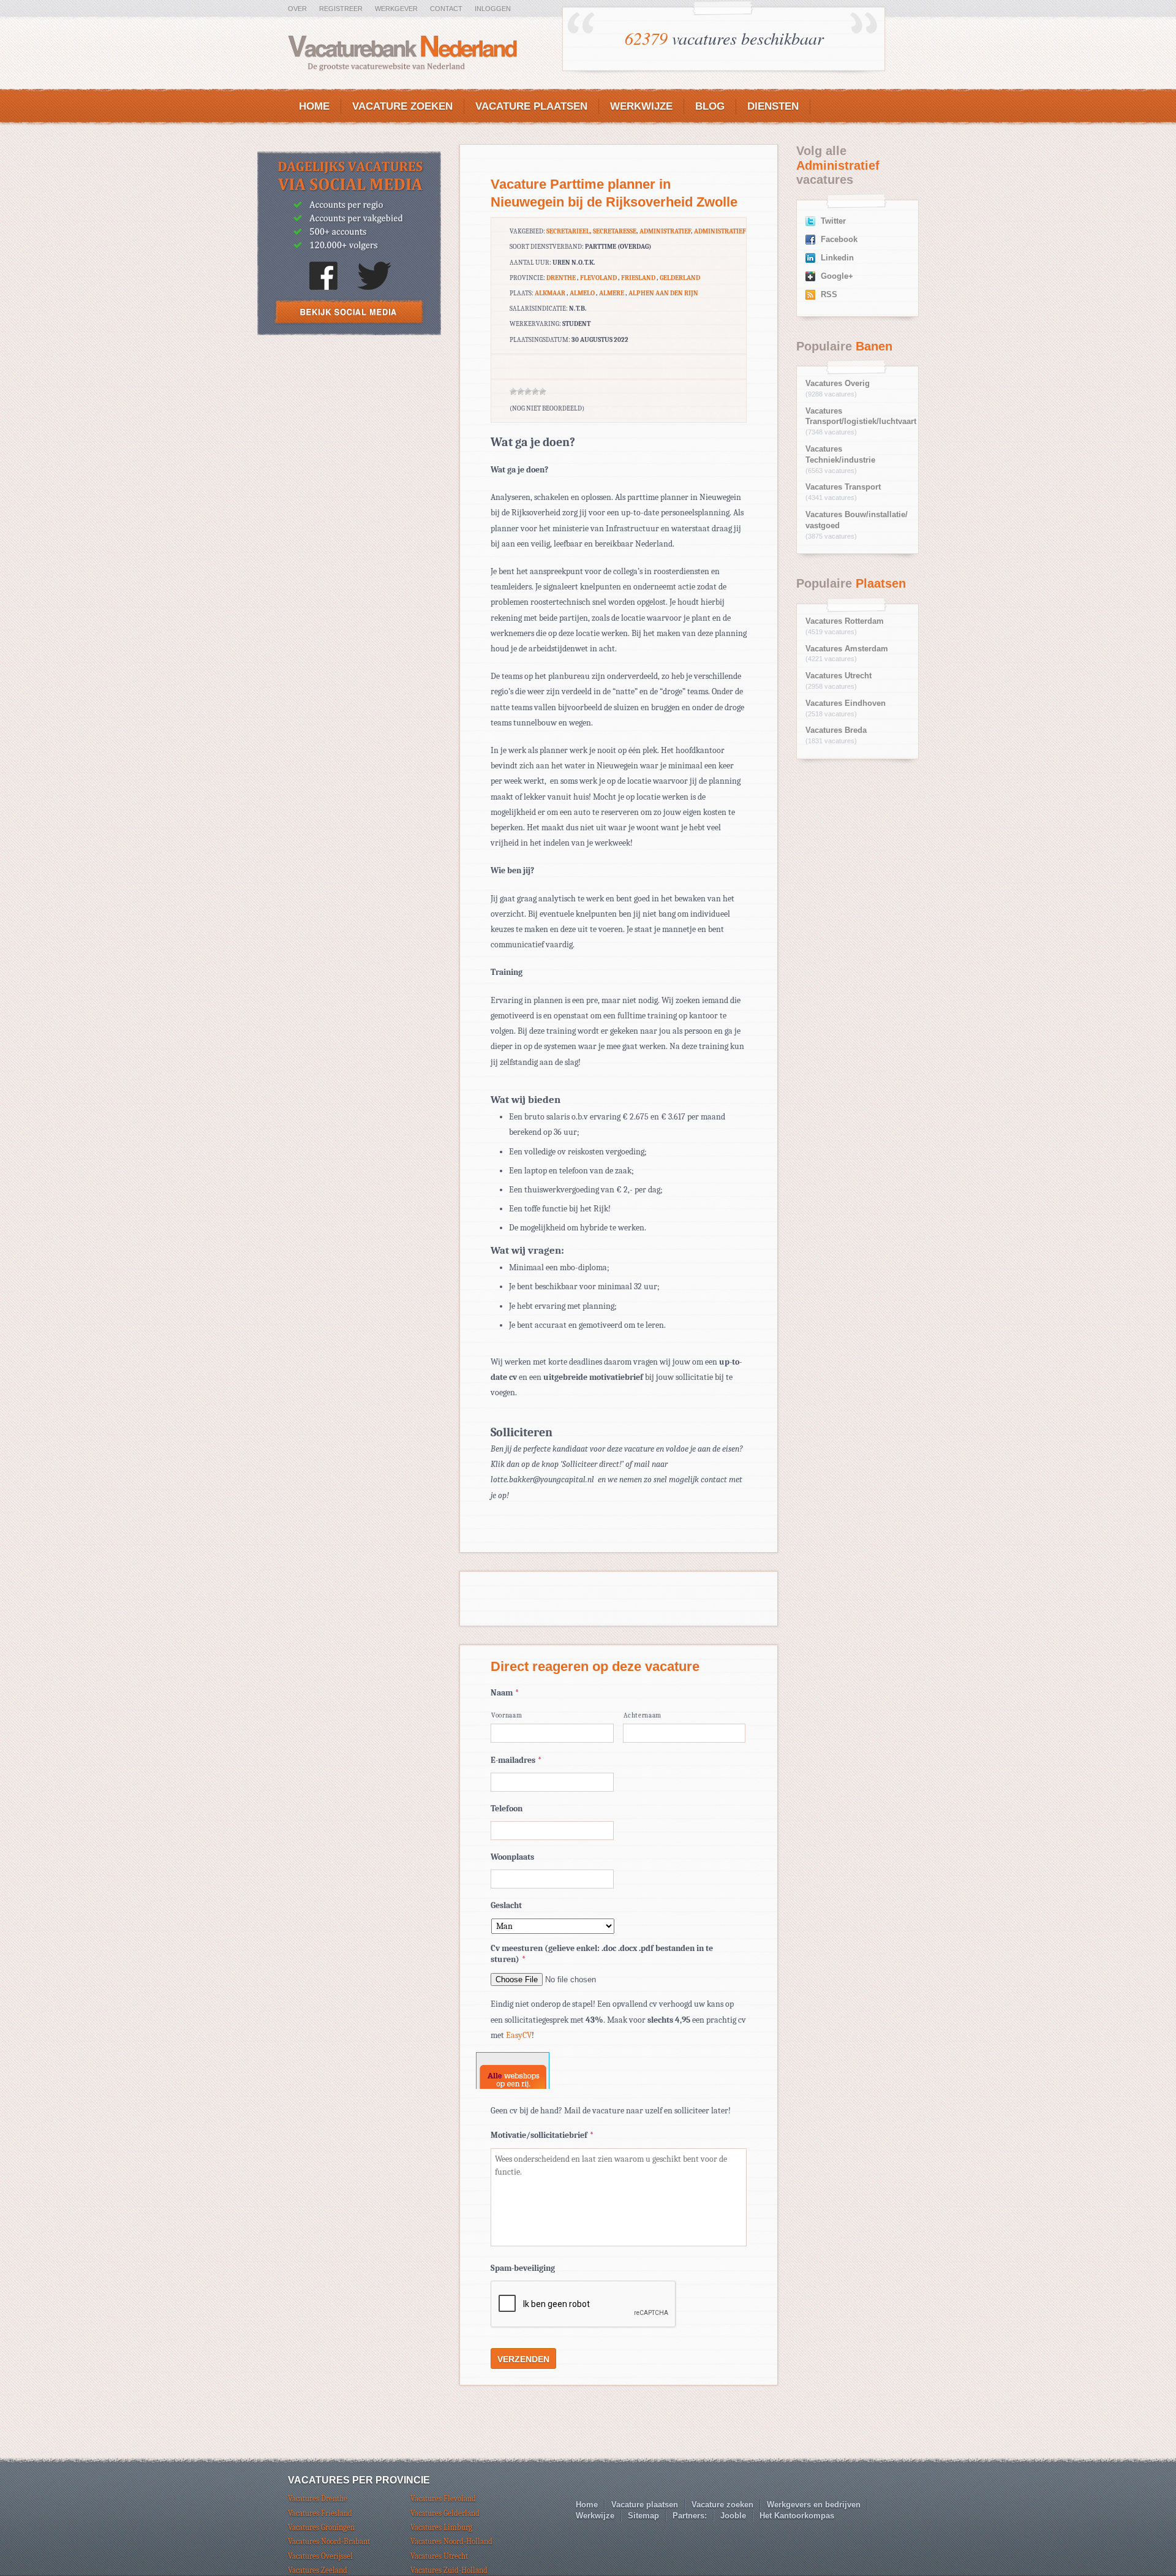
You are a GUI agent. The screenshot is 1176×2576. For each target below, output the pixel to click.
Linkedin (837, 258)
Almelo (582, 293)
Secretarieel (568, 231)
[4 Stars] (535, 392)
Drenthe (561, 278)
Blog (710, 106)
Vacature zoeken (402, 106)
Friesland (638, 278)
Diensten (773, 106)
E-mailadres (516, 1760)
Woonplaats (512, 1857)
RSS (829, 295)
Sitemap (643, 2516)
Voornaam (507, 1715)
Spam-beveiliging (523, 2268)
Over (297, 9)
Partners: (690, 2516)
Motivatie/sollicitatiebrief (542, 2135)
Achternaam (643, 1715)
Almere (612, 293)
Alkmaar (550, 293)
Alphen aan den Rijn (663, 293)
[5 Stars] (543, 392)
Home (314, 106)
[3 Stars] (528, 392)
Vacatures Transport (843, 487)
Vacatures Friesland (320, 2513)
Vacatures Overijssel (320, 2556)
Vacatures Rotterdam (845, 621)
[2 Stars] (521, 392)
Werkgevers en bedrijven (814, 2505)
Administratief (665, 231)
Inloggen (493, 9)
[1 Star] (513, 392)
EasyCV (519, 2035)
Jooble (733, 2516)
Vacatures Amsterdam (847, 649)
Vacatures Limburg (441, 2527)
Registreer (341, 9)
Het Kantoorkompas (797, 2516)
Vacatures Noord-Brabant (329, 2541)
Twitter (833, 221)
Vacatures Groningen (321, 2527)
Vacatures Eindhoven (846, 703)
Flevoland (598, 278)
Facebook (839, 240)
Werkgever (396, 9)
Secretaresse (615, 231)
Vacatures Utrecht (839, 676)
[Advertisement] (349, 435)
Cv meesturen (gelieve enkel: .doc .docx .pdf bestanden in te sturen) (602, 1954)
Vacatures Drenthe (318, 2498)
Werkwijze (641, 106)
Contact (446, 9)
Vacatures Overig (838, 384)
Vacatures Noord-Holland (451, 2541)
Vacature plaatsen (531, 106)
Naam (505, 1693)
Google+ (837, 276)
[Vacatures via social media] (349, 332)
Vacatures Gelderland (445, 2513)
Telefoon (507, 1809)
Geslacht (506, 1905)
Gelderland (680, 278)
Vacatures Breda (836, 730)
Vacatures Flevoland (443, 2498)
